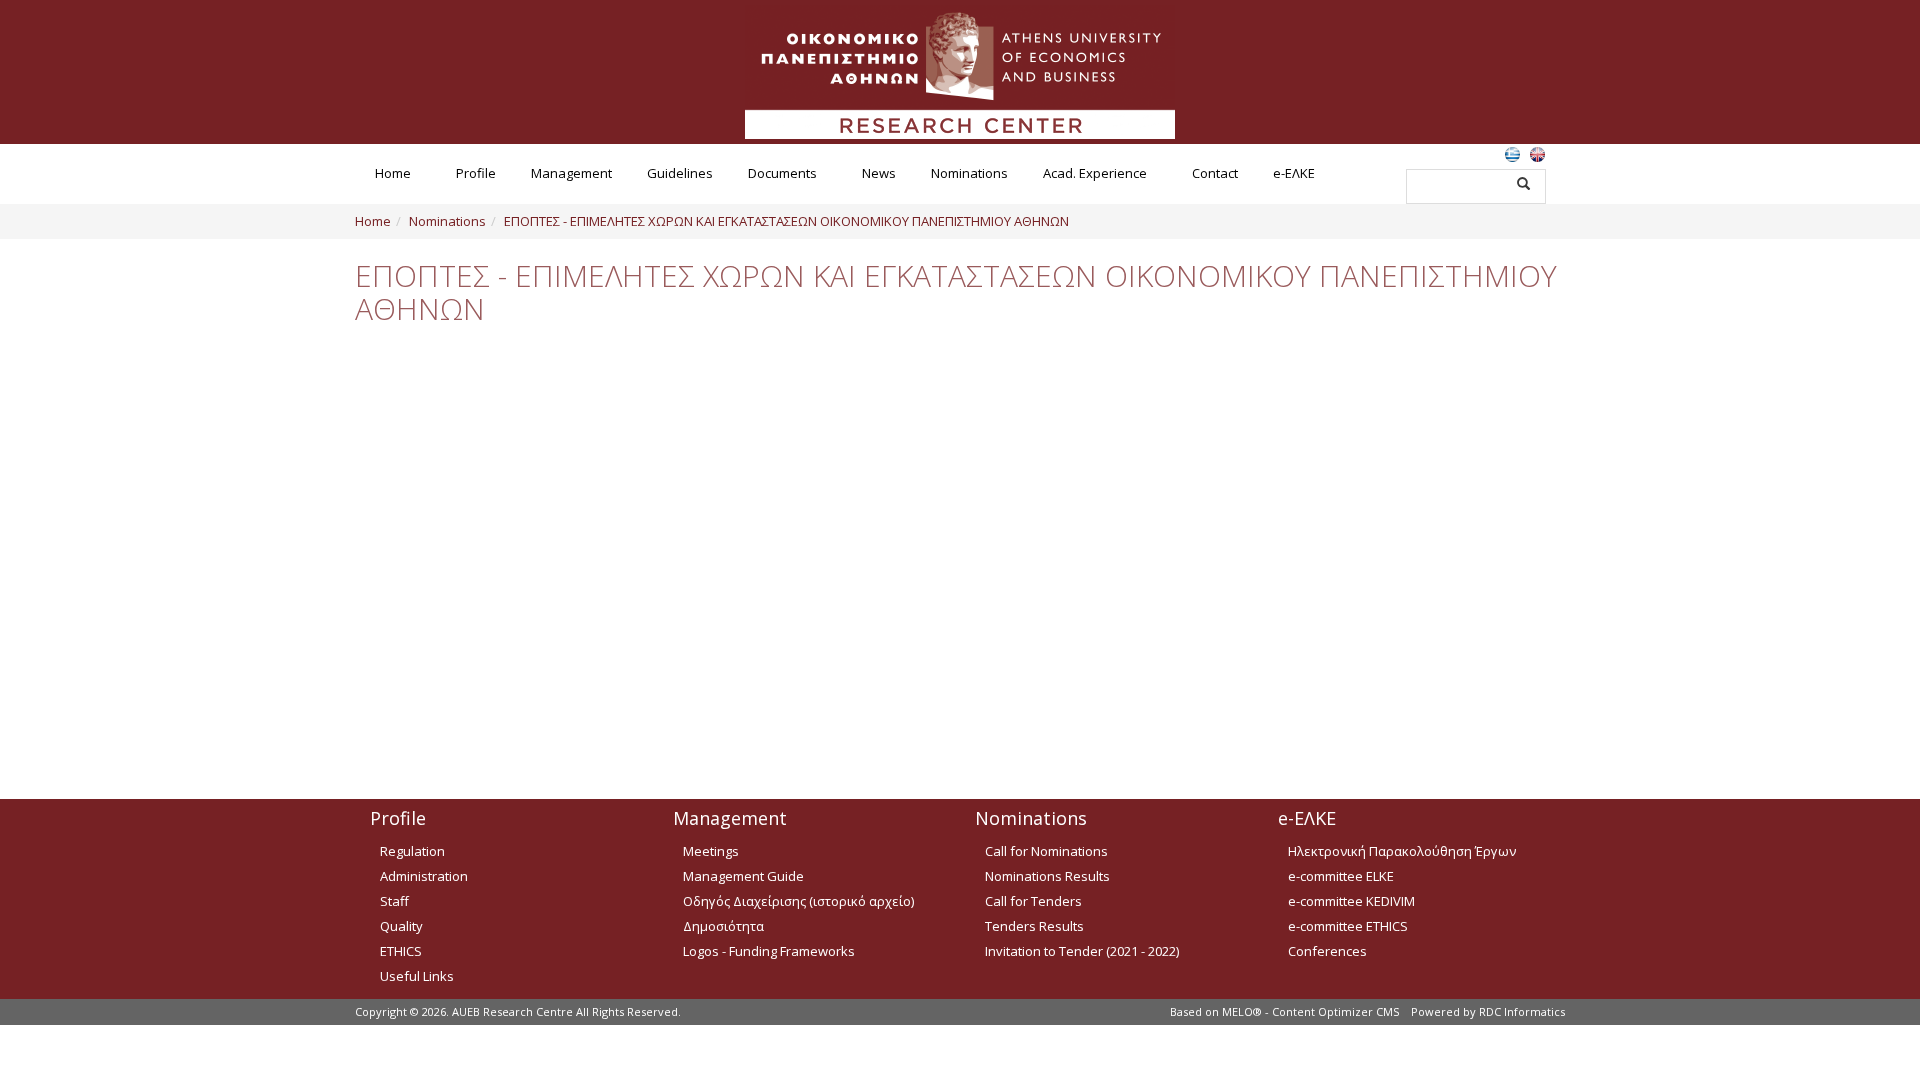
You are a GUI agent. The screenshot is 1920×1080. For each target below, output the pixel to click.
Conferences (1327, 951)
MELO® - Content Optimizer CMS (1310, 1011)
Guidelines (680, 173)
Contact (1215, 173)
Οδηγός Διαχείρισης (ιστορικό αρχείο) (798, 901)
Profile (476, 173)
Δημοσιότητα (723, 926)
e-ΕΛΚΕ (1294, 173)
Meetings (711, 851)
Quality (401, 926)
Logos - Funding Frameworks (769, 951)
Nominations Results (1047, 876)
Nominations (969, 173)
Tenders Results (1034, 926)
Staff (394, 901)
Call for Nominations (1046, 851)
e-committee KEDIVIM (1351, 901)
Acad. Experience (1095, 173)
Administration (424, 876)
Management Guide (743, 876)
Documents (782, 173)
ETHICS (401, 951)
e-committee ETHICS (1348, 926)
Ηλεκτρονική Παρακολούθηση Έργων (1402, 851)
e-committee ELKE (1341, 876)
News (879, 173)
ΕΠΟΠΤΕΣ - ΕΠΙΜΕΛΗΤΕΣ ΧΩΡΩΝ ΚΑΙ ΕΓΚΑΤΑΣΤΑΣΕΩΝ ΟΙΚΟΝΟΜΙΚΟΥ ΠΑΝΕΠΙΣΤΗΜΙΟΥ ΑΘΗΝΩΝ (786, 221)
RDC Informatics (1522, 1011)
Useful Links (417, 976)
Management (571, 173)
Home (393, 173)
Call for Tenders (1033, 901)
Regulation (412, 851)
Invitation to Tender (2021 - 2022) (1082, 951)
